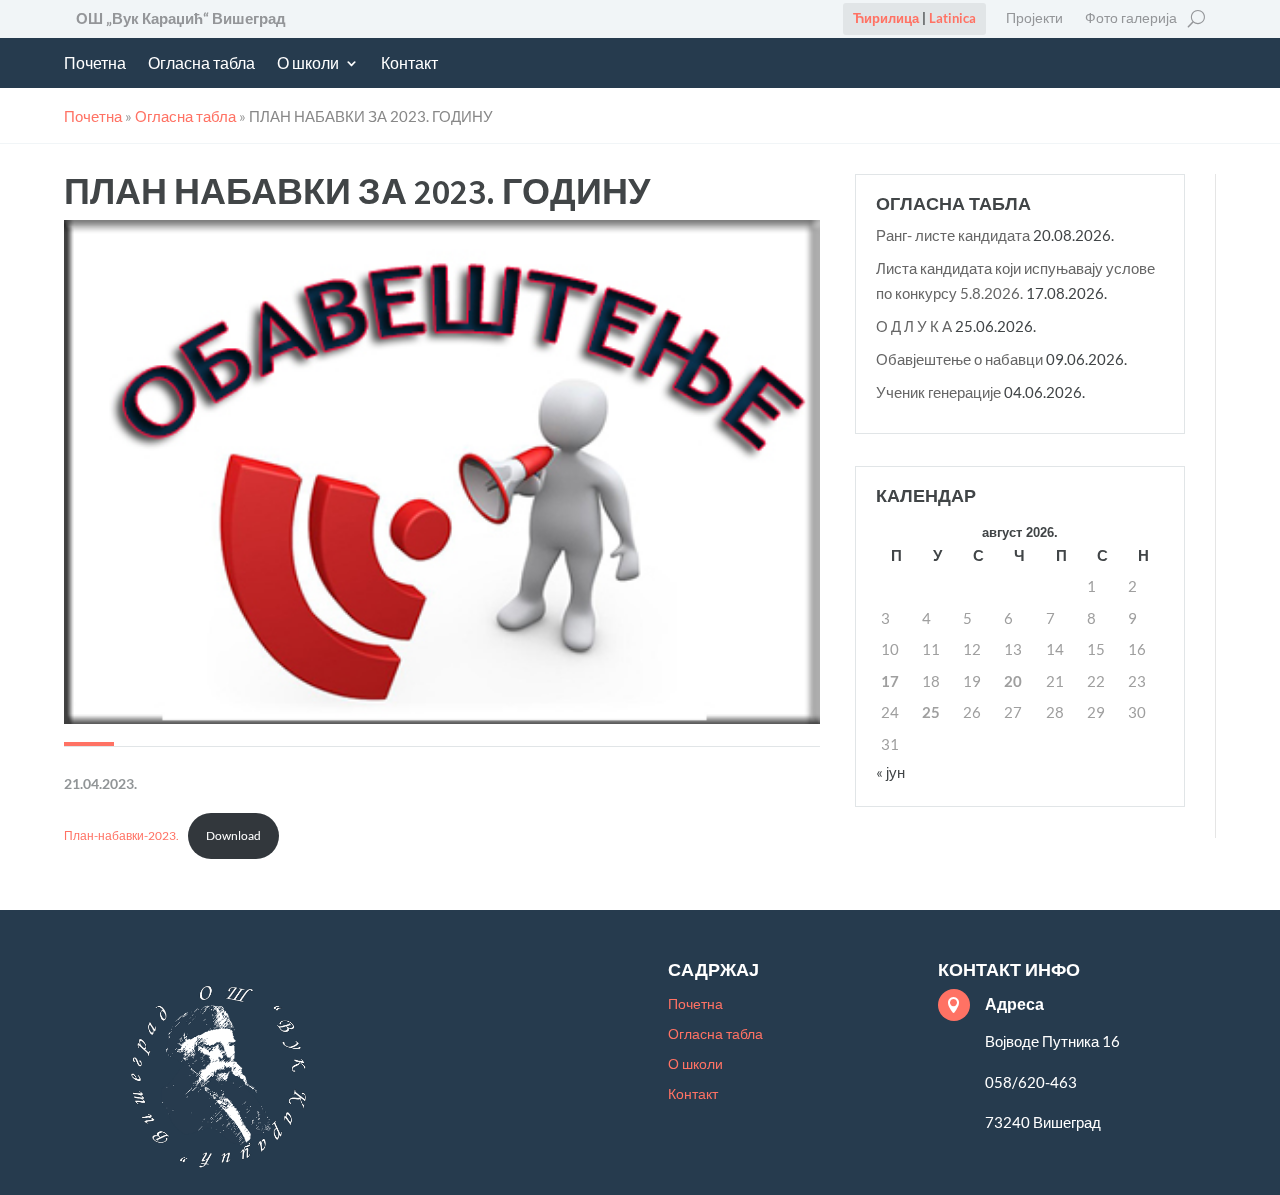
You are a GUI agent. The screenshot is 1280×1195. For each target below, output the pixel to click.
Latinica (952, 18)
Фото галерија (1131, 18)
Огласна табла (201, 64)
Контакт (409, 64)
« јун (890, 772)
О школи (308, 64)
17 (890, 681)
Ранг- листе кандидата (953, 235)
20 (1013, 681)
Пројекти (1034, 18)
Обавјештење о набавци (959, 359)
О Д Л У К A (914, 326)
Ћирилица (886, 18)
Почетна (95, 64)
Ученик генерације (938, 392)
